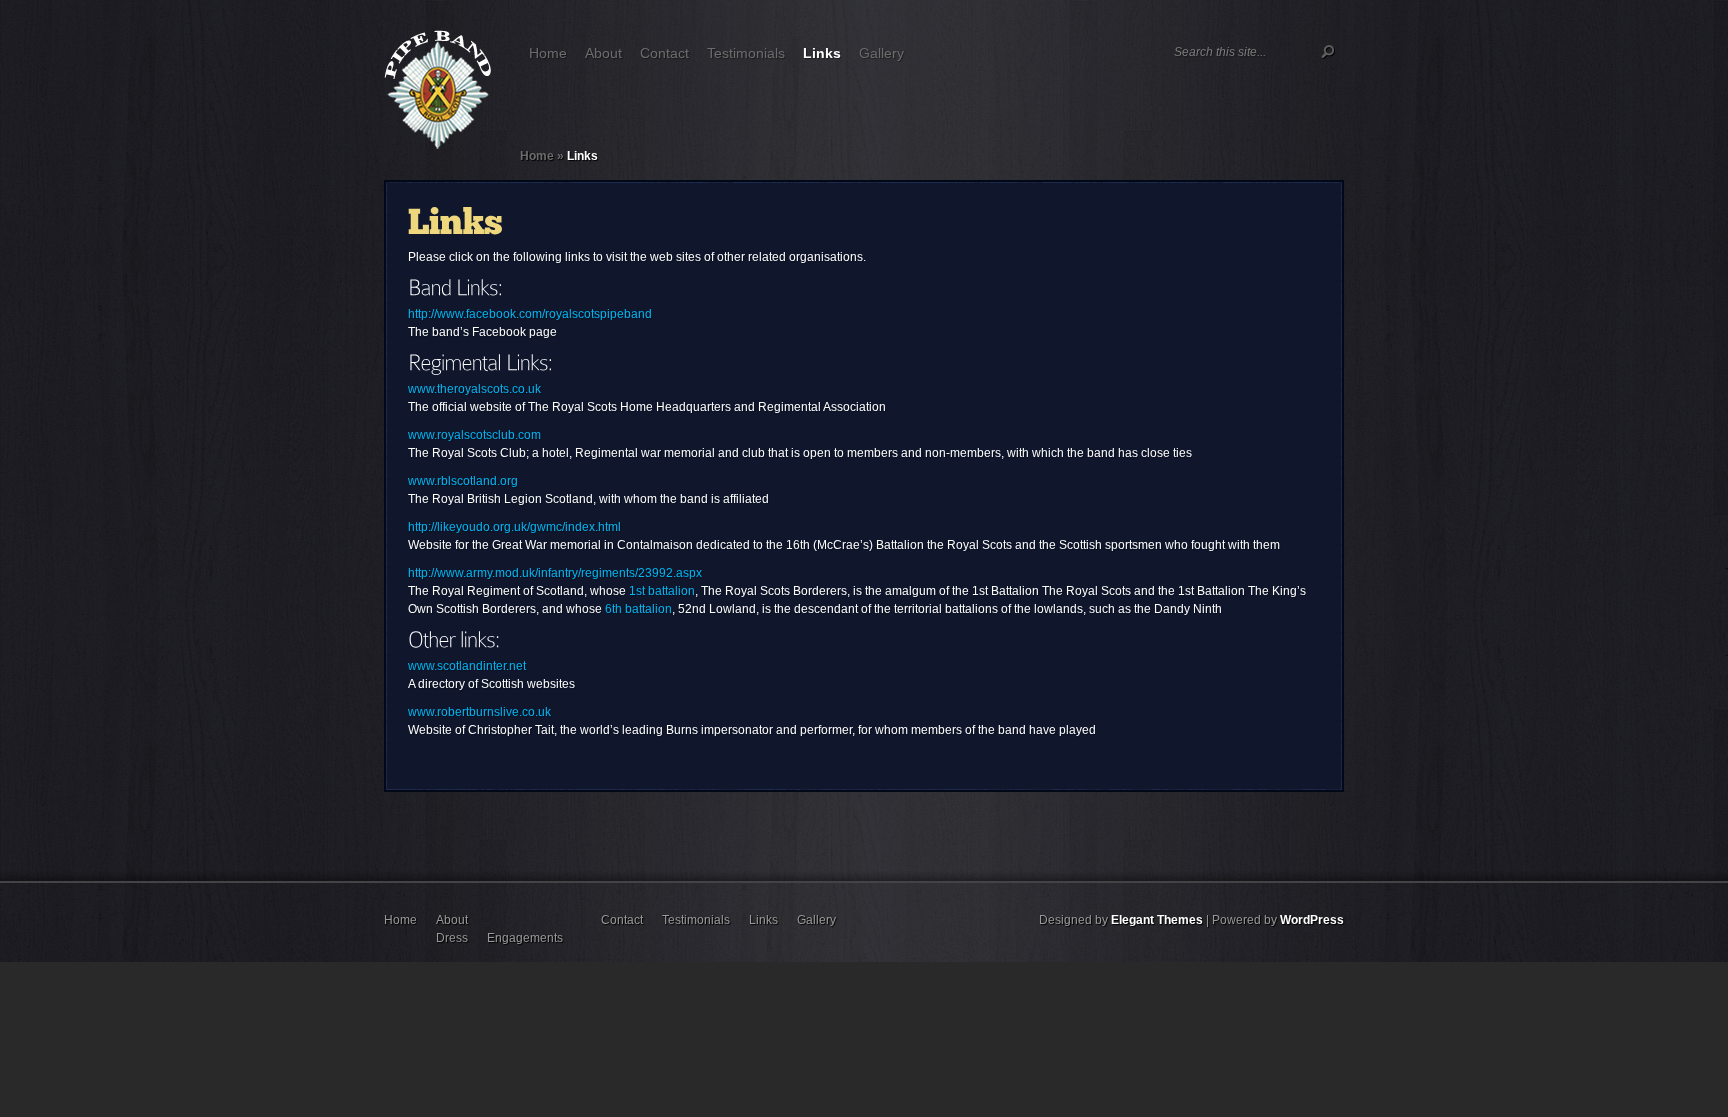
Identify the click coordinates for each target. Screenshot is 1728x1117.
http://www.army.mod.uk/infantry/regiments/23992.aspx (555, 573)
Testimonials (746, 53)
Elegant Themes (1157, 920)
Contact (664, 53)
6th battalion (638, 609)
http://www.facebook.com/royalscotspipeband (530, 314)
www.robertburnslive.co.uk (479, 712)
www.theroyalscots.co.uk (474, 389)
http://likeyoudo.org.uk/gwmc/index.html (514, 527)
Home (548, 53)
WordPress (1312, 920)
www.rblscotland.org (463, 481)
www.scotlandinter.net (467, 666)
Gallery (881, 53)
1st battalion (662, 591)
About (603, 53)
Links (822, 53)
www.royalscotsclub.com (474, 435)
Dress (452, 938)
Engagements (525, 938)
